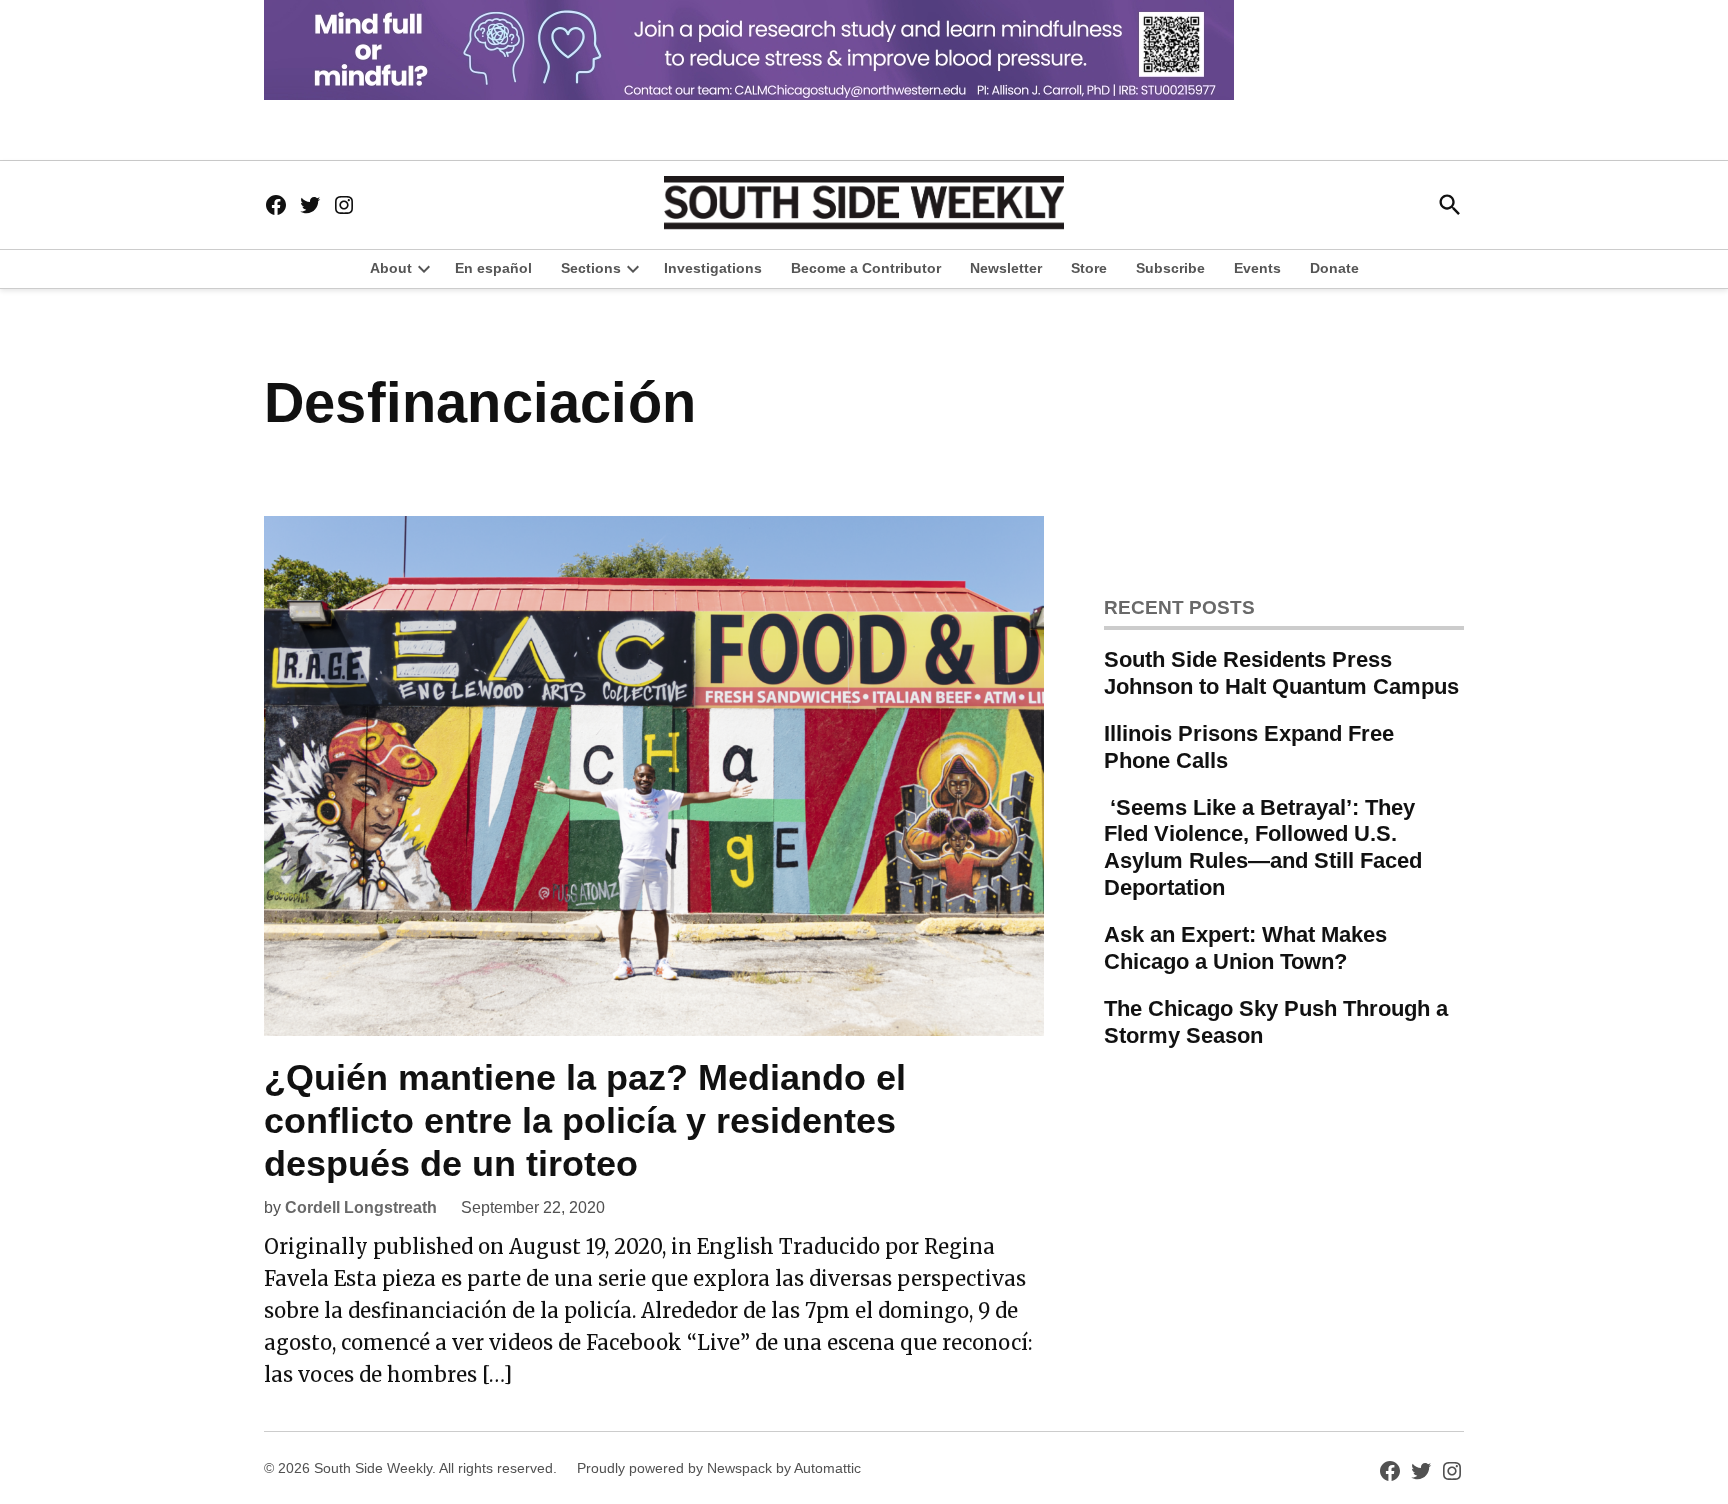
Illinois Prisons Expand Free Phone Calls (1249, 747)
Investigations (713, 268)
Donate (1334, 268)
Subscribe (1170, 268)
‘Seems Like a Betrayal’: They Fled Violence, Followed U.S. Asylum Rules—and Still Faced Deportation (1263, 848)
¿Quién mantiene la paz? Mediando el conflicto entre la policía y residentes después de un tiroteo (585, 1120)
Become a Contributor (866, 268)
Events (1257, 268)
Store (1089, 268)
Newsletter (1006, 268)
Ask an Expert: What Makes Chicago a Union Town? (1245, 948)
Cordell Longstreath (361, 1207)
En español (493, 268)
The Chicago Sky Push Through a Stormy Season (1276, 1022)
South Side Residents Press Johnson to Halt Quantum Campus (1281, 673)
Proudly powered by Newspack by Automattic (719, 1468)
